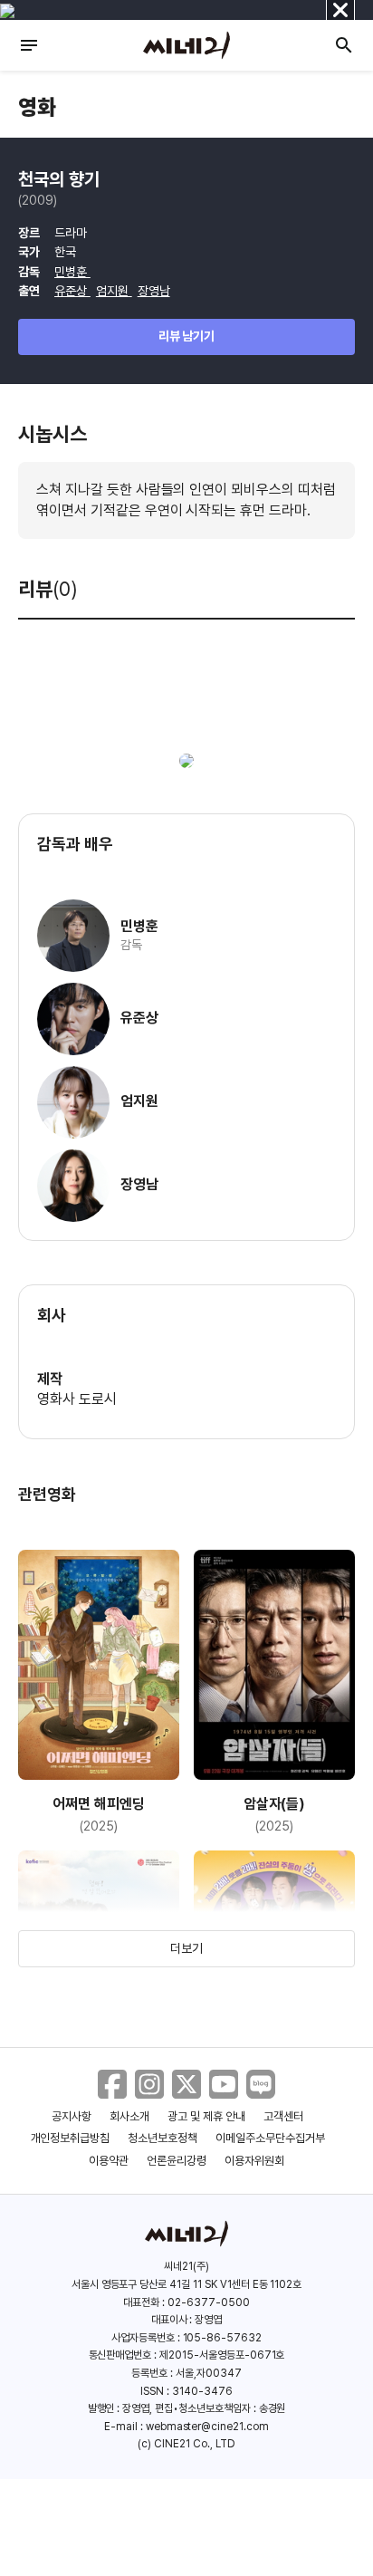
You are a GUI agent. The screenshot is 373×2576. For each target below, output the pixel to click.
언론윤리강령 (177, 2161)
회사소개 (129, 2116)
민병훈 (72, 272)
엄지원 (114, 291)
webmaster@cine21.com (207, 2427)
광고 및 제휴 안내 (206, 2116)
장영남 (154, 291)
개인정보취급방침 (71, 2138)
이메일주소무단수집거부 (270, 2138)
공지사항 (72, 2116)
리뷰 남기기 (187, 336)
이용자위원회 (254, 2161)
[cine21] (186, 45)
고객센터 (283, 2116)
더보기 (186, 1948)
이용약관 (109, 2161)
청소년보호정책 (163, 2138)
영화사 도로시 (77, 1399)
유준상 (72, 291)
